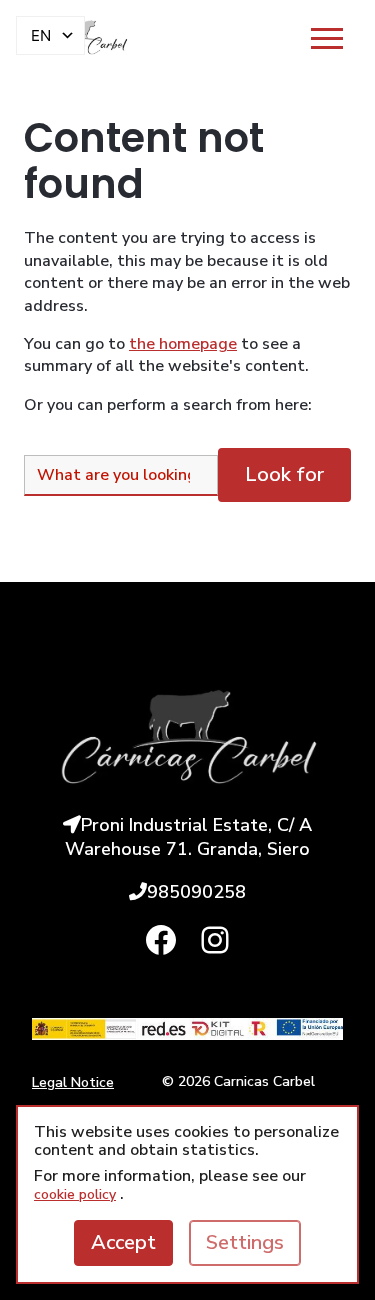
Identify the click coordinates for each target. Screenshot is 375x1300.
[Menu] (327, 38)
